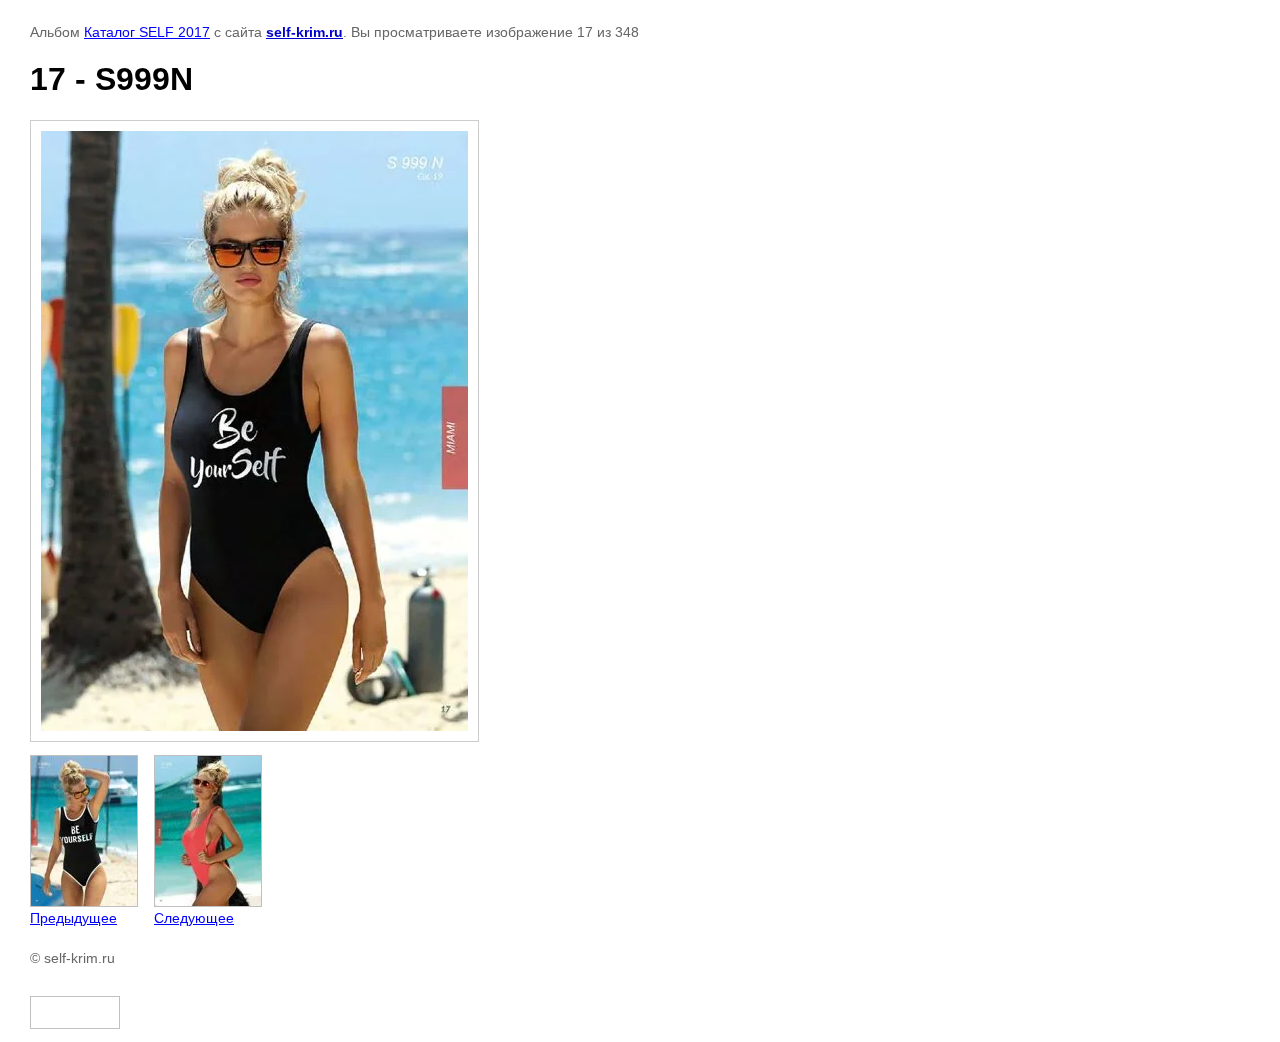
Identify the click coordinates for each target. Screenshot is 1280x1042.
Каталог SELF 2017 (147, 32)
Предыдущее (73, 918)
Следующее (194, 918)
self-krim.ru (304, 32)
